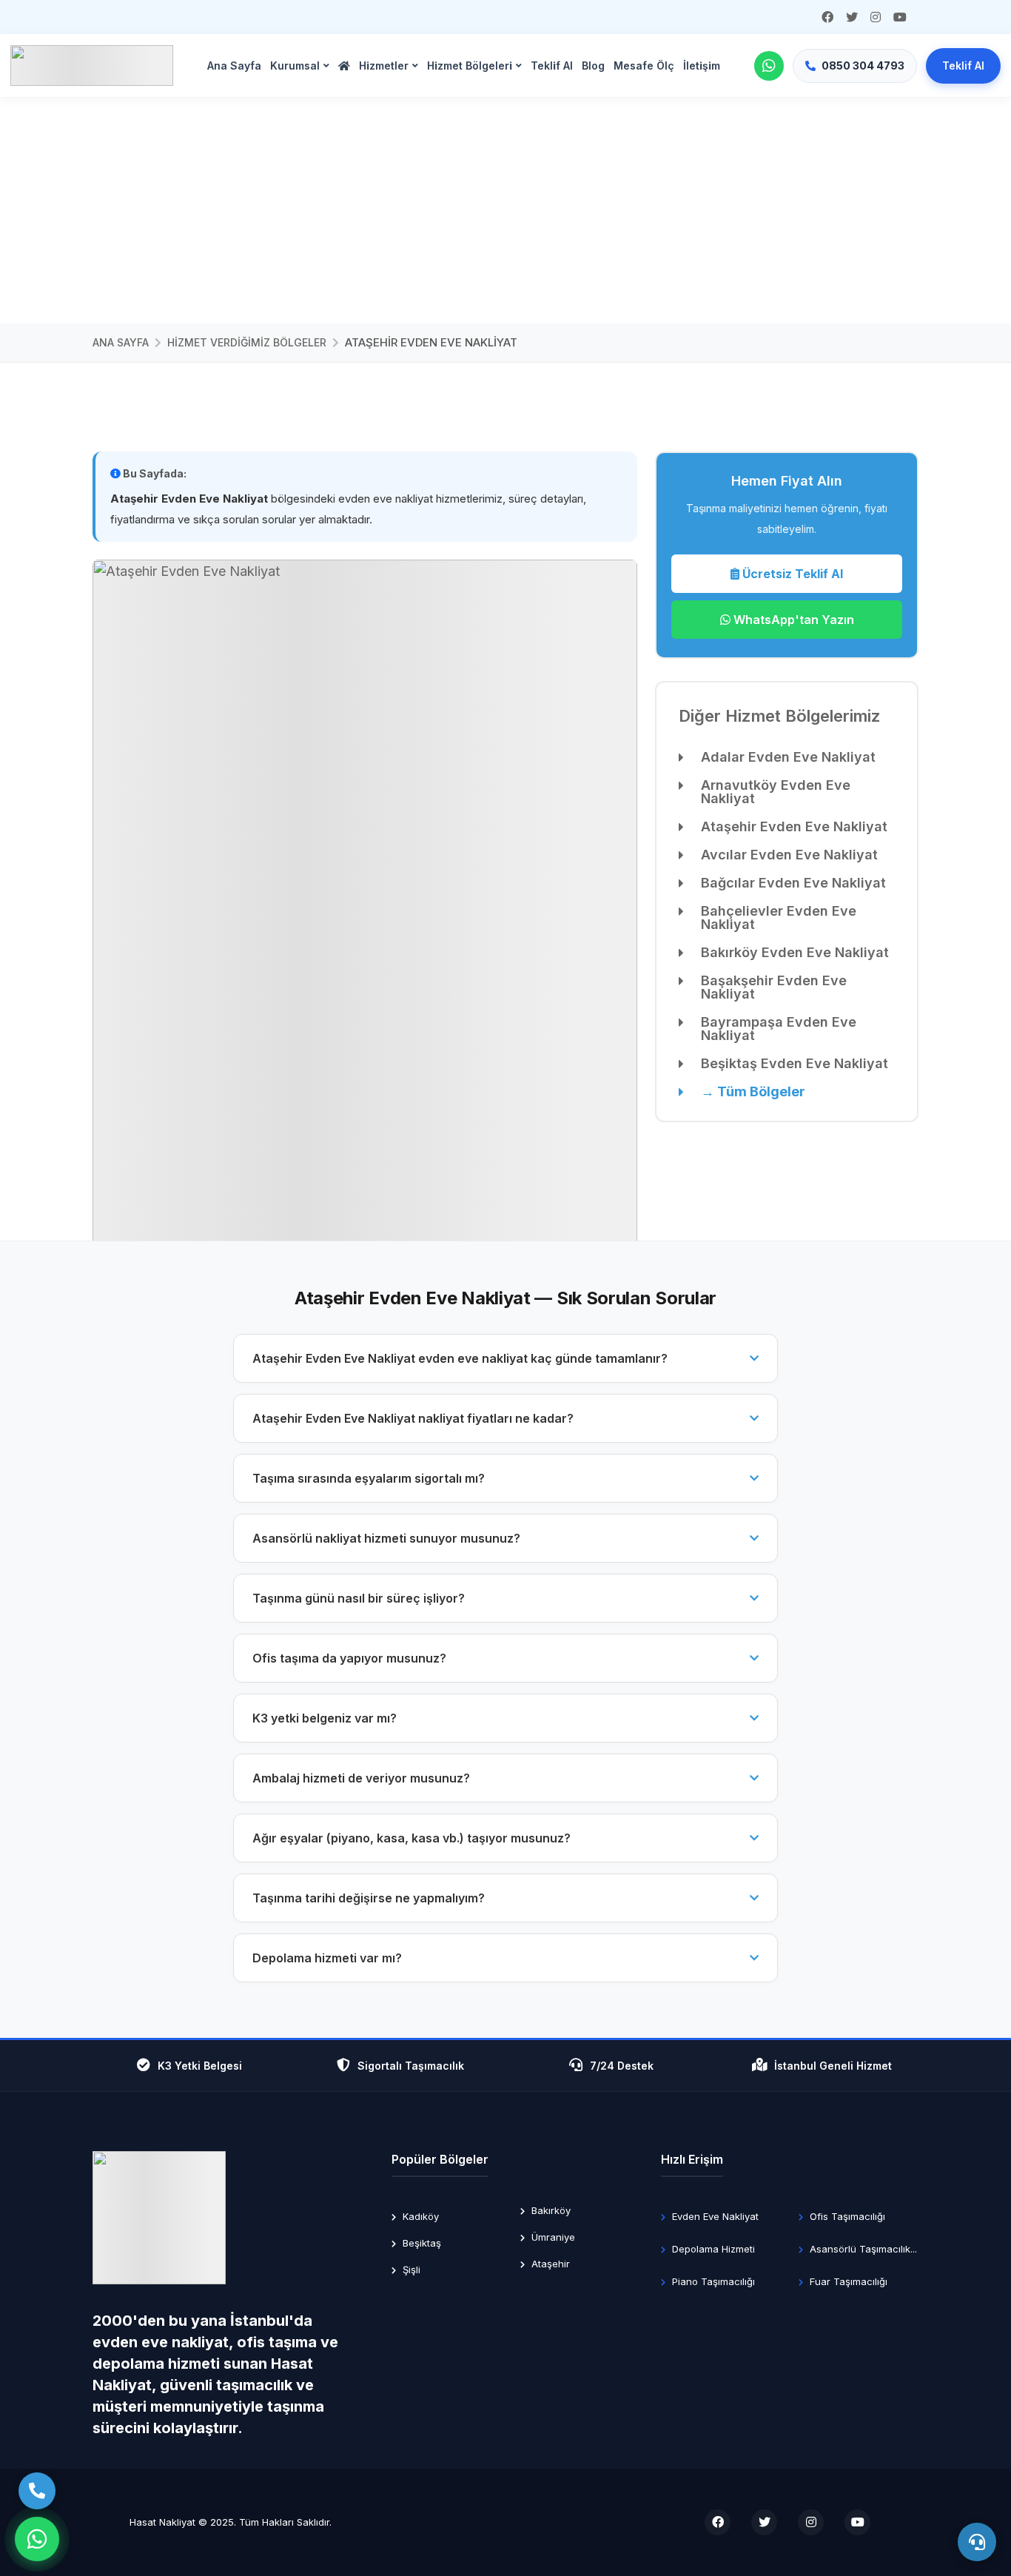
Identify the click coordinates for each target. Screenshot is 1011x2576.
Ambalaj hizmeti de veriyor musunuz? (361, 1778)
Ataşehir (549, 2264)
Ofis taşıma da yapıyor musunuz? (349, 1658)
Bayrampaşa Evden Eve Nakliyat (779, 1029)
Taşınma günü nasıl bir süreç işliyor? (359, 1598)
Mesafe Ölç (644, 66)
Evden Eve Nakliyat (714, 2216)
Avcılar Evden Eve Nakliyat (789, 855)
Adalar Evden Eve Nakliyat (788, 757)
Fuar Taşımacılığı (847, 2281)
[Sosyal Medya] (827, 17)
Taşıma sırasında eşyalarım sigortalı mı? (369, 1478)
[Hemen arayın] (37, 2491)
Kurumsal (295, 66)
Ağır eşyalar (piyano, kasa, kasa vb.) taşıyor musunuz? (412, 1838)
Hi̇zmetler (384, 66)
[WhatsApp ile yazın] (37, 2539)
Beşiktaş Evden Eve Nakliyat (795, 1064)
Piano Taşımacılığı (712, 2281)
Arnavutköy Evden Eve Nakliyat (776, 792)
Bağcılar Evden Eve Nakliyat (793, 883)
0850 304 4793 (863, 66)
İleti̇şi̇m (702, 66)
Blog (593, 66)
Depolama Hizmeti (712, 2249)
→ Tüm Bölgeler (753, 1092)
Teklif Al (963, 66)
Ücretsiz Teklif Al (791, 574)
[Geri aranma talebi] (977, 2542)
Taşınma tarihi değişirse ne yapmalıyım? (369, 1898)
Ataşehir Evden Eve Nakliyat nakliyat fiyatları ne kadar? (413, 1418)
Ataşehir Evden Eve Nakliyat (794, 827)
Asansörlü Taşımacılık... (862, 2249)
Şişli (410, 2270)
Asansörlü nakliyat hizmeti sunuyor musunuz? (386, 1538)
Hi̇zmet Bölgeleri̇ (470, 66)
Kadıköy (419, 2216)
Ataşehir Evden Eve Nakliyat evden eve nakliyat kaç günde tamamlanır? (460, 1358)
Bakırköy (550, 2210)
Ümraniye (552, 2237)
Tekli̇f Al (552, 66)
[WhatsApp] (769, 66)
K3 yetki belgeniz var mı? (325, 1718)
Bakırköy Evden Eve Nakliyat (795, 953)
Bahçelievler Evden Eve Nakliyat (779, 918)
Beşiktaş (420, 2243)
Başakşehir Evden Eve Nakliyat (774, 987)
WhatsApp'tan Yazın (792, 620)
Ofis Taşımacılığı (846, 2216)
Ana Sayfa (234, 66)
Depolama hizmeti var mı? (327, 1958)
